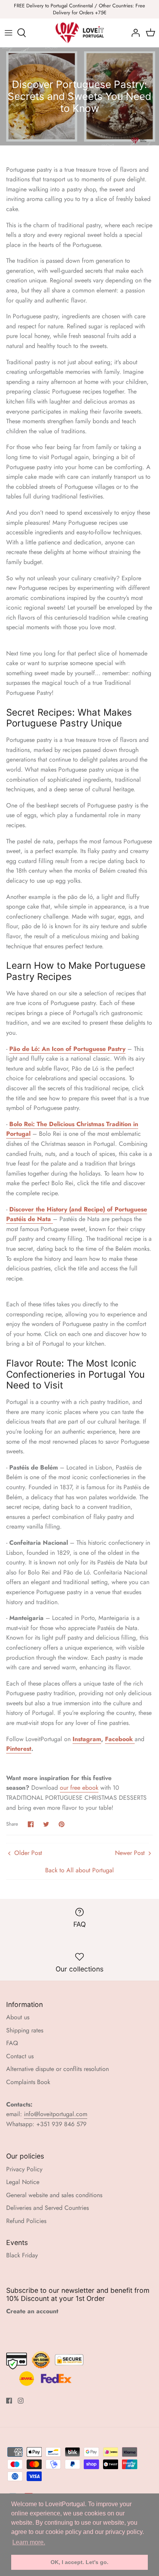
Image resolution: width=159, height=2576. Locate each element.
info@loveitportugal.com (56, 2114)
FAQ (12, 2043)
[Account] (134, 33)
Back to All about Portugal (79, 1870)
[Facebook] (9, 2401)
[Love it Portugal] (80, 33)
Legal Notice (23, 2182)
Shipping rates (25, 2030)
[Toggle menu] (8, 33)
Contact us (20, 2056)
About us (18, 2017)
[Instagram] (21, 2401)
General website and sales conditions (54, 2195)
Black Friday (22, 2255)
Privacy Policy (24, 2169)
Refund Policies (26, 2221)
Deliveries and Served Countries (47, 2208)
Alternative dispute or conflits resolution (58, 2069)
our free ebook (79, 1788)
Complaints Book (28, 2082)
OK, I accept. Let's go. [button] (79, 2562)
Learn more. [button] (29, 2542)
